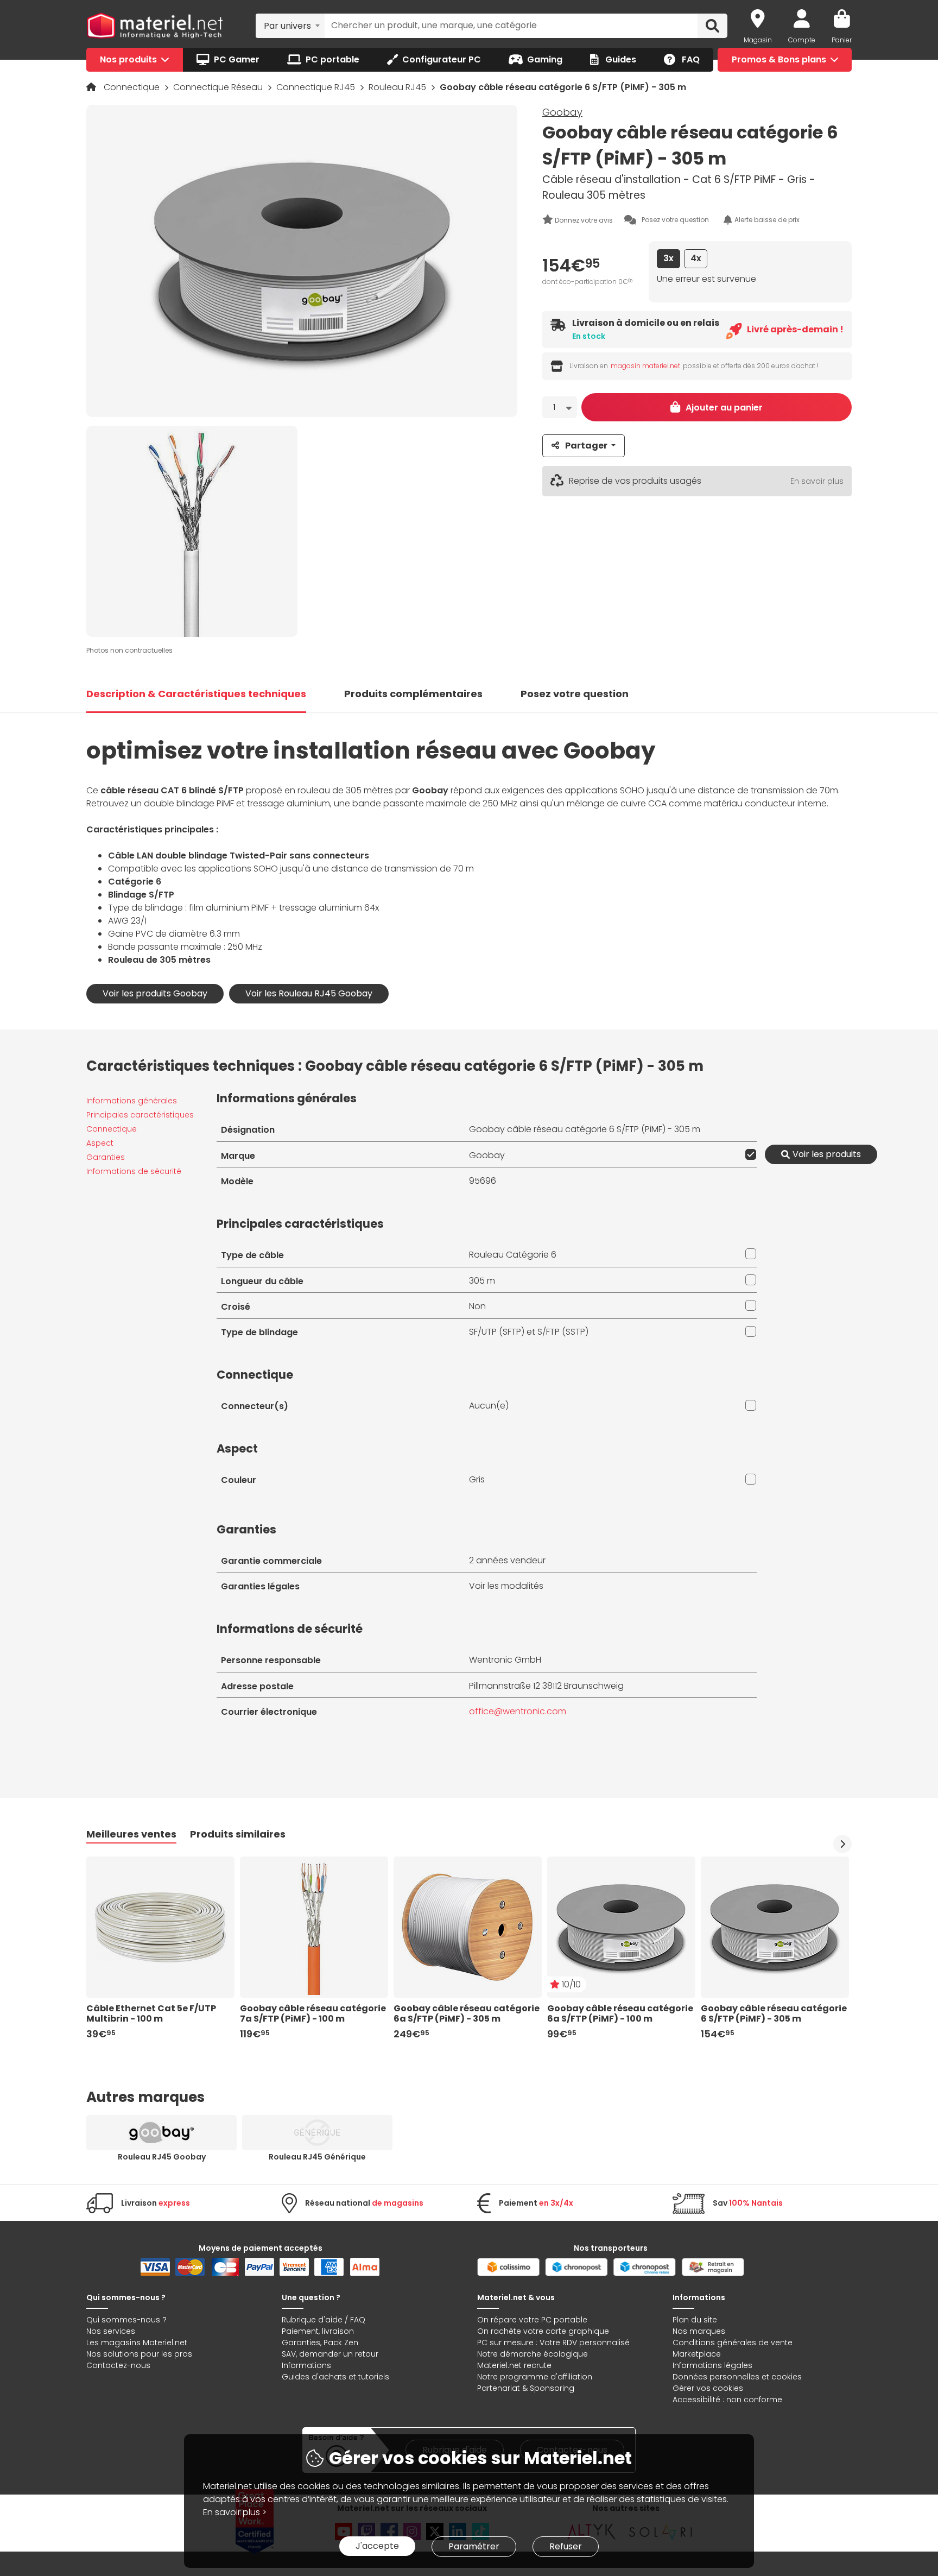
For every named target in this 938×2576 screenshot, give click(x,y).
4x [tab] (696, 259)
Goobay (562, 112)
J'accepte (377, 2546)
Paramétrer (474, 2546)
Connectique (133, 87)
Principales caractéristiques (140, 1115)
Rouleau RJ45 (398, 87)
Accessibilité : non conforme (727, 2400)
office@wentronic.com (518, 1711)
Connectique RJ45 (317, 87)
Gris (477, 1479)
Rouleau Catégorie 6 (513, 1255)
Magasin (758, 40)
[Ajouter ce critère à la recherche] (749, 1154)
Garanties (106, 1157)
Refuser (566, 2546)
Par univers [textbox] (287, 26)
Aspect (100, 1143)
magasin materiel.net (645, 366)
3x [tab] (668, 259)
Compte (802, 40)
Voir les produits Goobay (155, 993)
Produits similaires (238, 1834)
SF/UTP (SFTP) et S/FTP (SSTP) (529, 1332)
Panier (842, 40)
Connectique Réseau (219, 87)
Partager (586, 446)
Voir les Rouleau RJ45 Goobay (309, 993)
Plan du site (695, 2320)
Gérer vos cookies (708, 2388)
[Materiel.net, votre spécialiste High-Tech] (155, 26)
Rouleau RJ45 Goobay (162, 2157)
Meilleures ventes (131, 1834)
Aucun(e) (489, 1406)
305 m (482, 1281)
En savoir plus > (235, 2512)
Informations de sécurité (134, 1171)
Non (477, 1306)
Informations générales (132, 1101)
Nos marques (699, 2331)
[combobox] (290, 26)
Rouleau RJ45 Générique (317, 2157)
